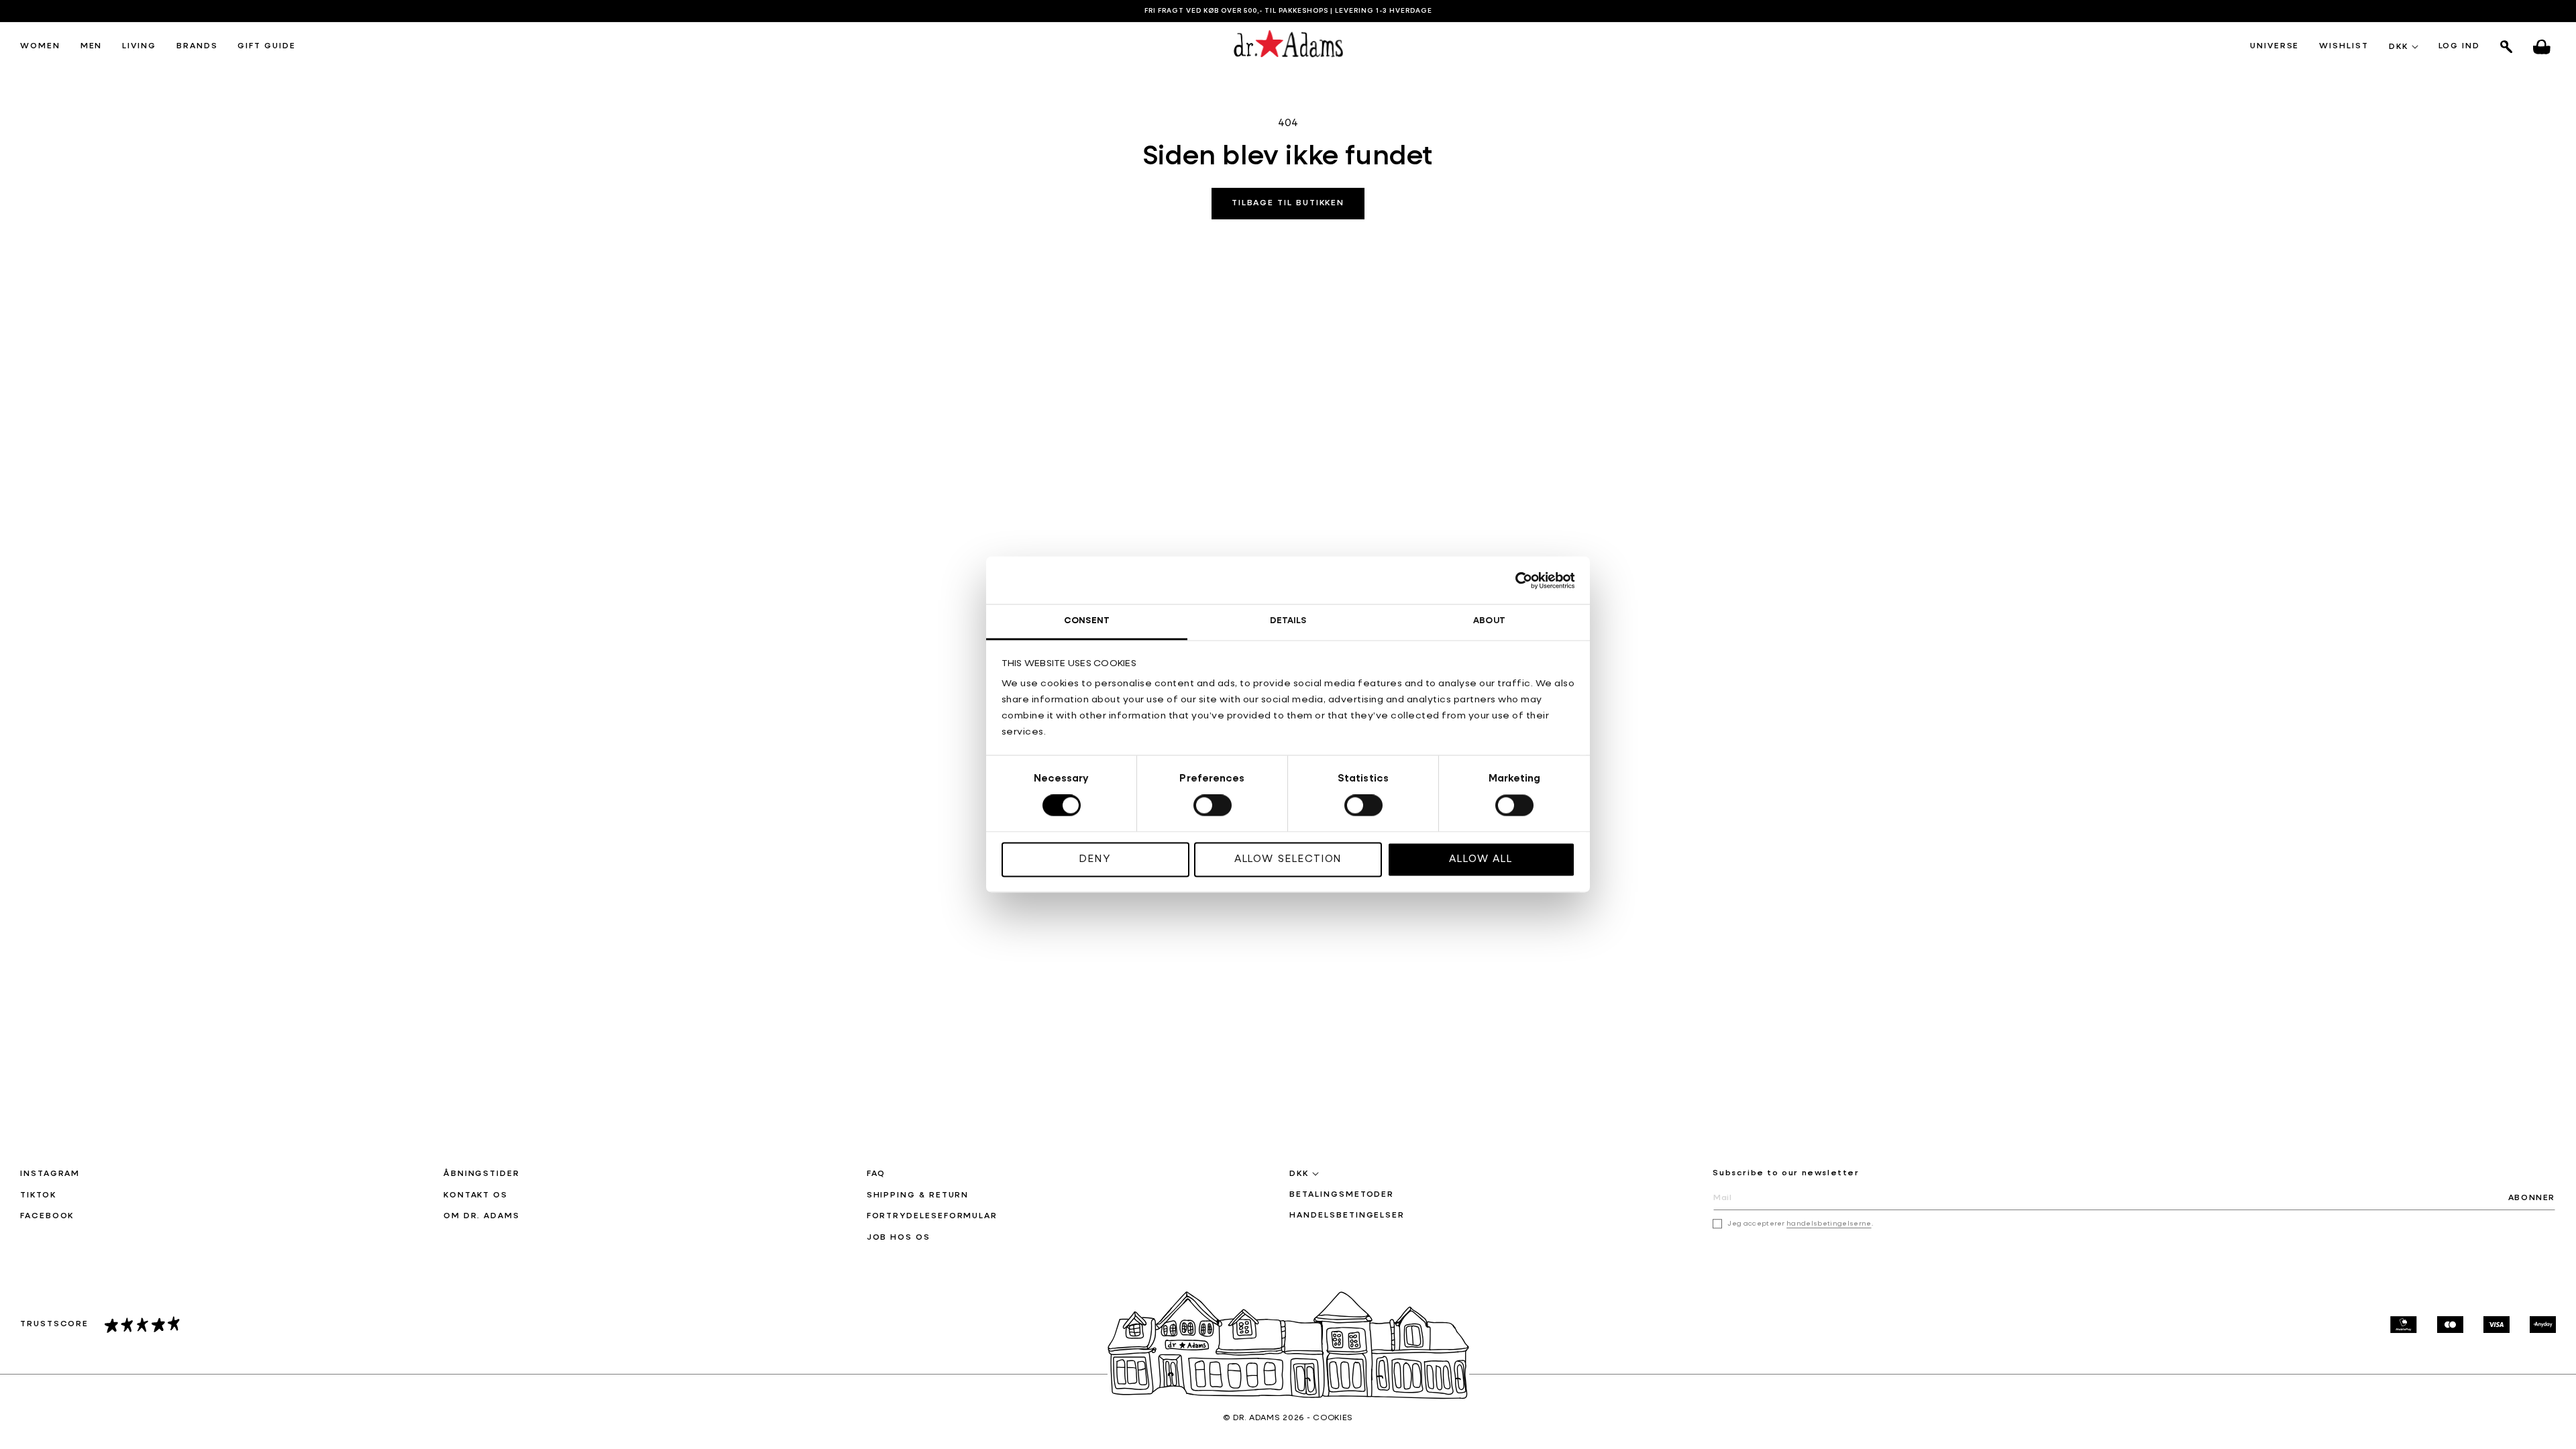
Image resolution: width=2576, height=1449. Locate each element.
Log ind (2459, 47)
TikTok (38, 1195)
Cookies (1333, 1418)
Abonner (2532, 1198)
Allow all (1481, 859)
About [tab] (1489, 621)
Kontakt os (476, 1195)
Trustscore (54, 1324)
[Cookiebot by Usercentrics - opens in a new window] (1516, 580)
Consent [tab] (1087, 621)
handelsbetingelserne (1829, 1224)
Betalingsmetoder (1342, 1195)
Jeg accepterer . (1800, 1224)
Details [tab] (1288, 621)
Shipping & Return (918, 1195)
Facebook (47, 1216)
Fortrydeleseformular (932, 1216)
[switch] (1213, 806)
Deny (1095, 859)
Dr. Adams (1256, 1418)
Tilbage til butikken (1288, 203)
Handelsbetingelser (1347, 1216)
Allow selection (1288, 859)
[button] (40, 47)
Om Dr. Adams (482, 1216)
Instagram (50, 1174)
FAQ (876, 1174)
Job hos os (899, 1238)
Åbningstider (482, 1174)
